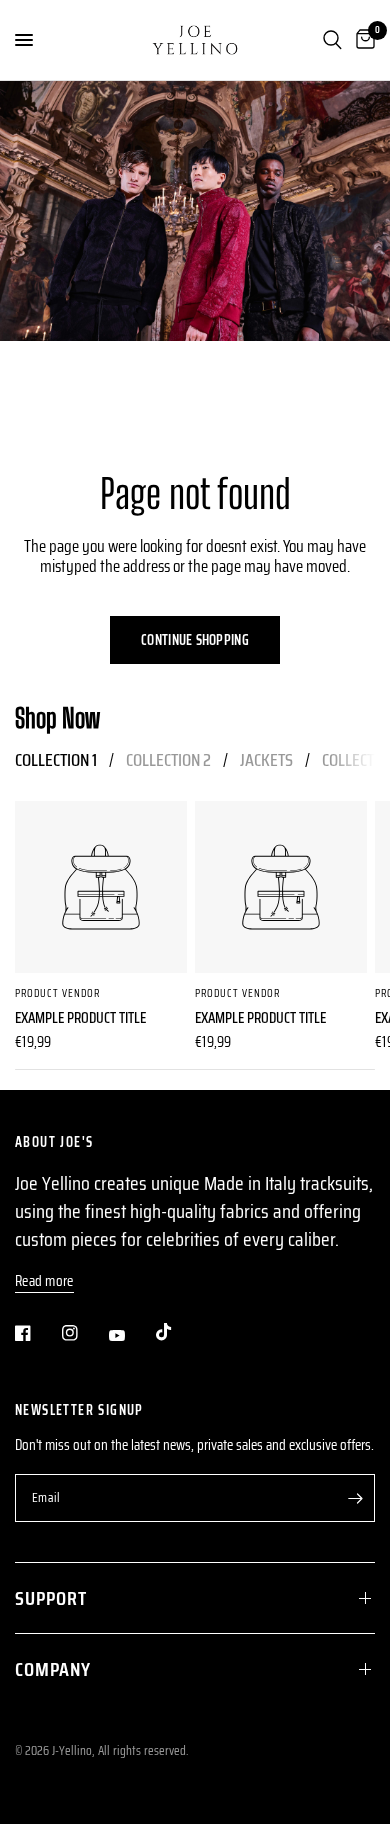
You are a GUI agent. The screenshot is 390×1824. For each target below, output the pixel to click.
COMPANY (53, 1669)
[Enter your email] (355, 1498)
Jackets (266, 760)
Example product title (80, 1018)
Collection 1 (56, 760)
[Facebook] (37, 1333)
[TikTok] (178, 1332)
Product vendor (57, 993)
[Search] (332, 40)
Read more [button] (44, 1281)
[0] (362, 40)
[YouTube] (131, 1336)
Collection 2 (168, 760)
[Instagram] (84, 1333)
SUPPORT (51, 1598)
